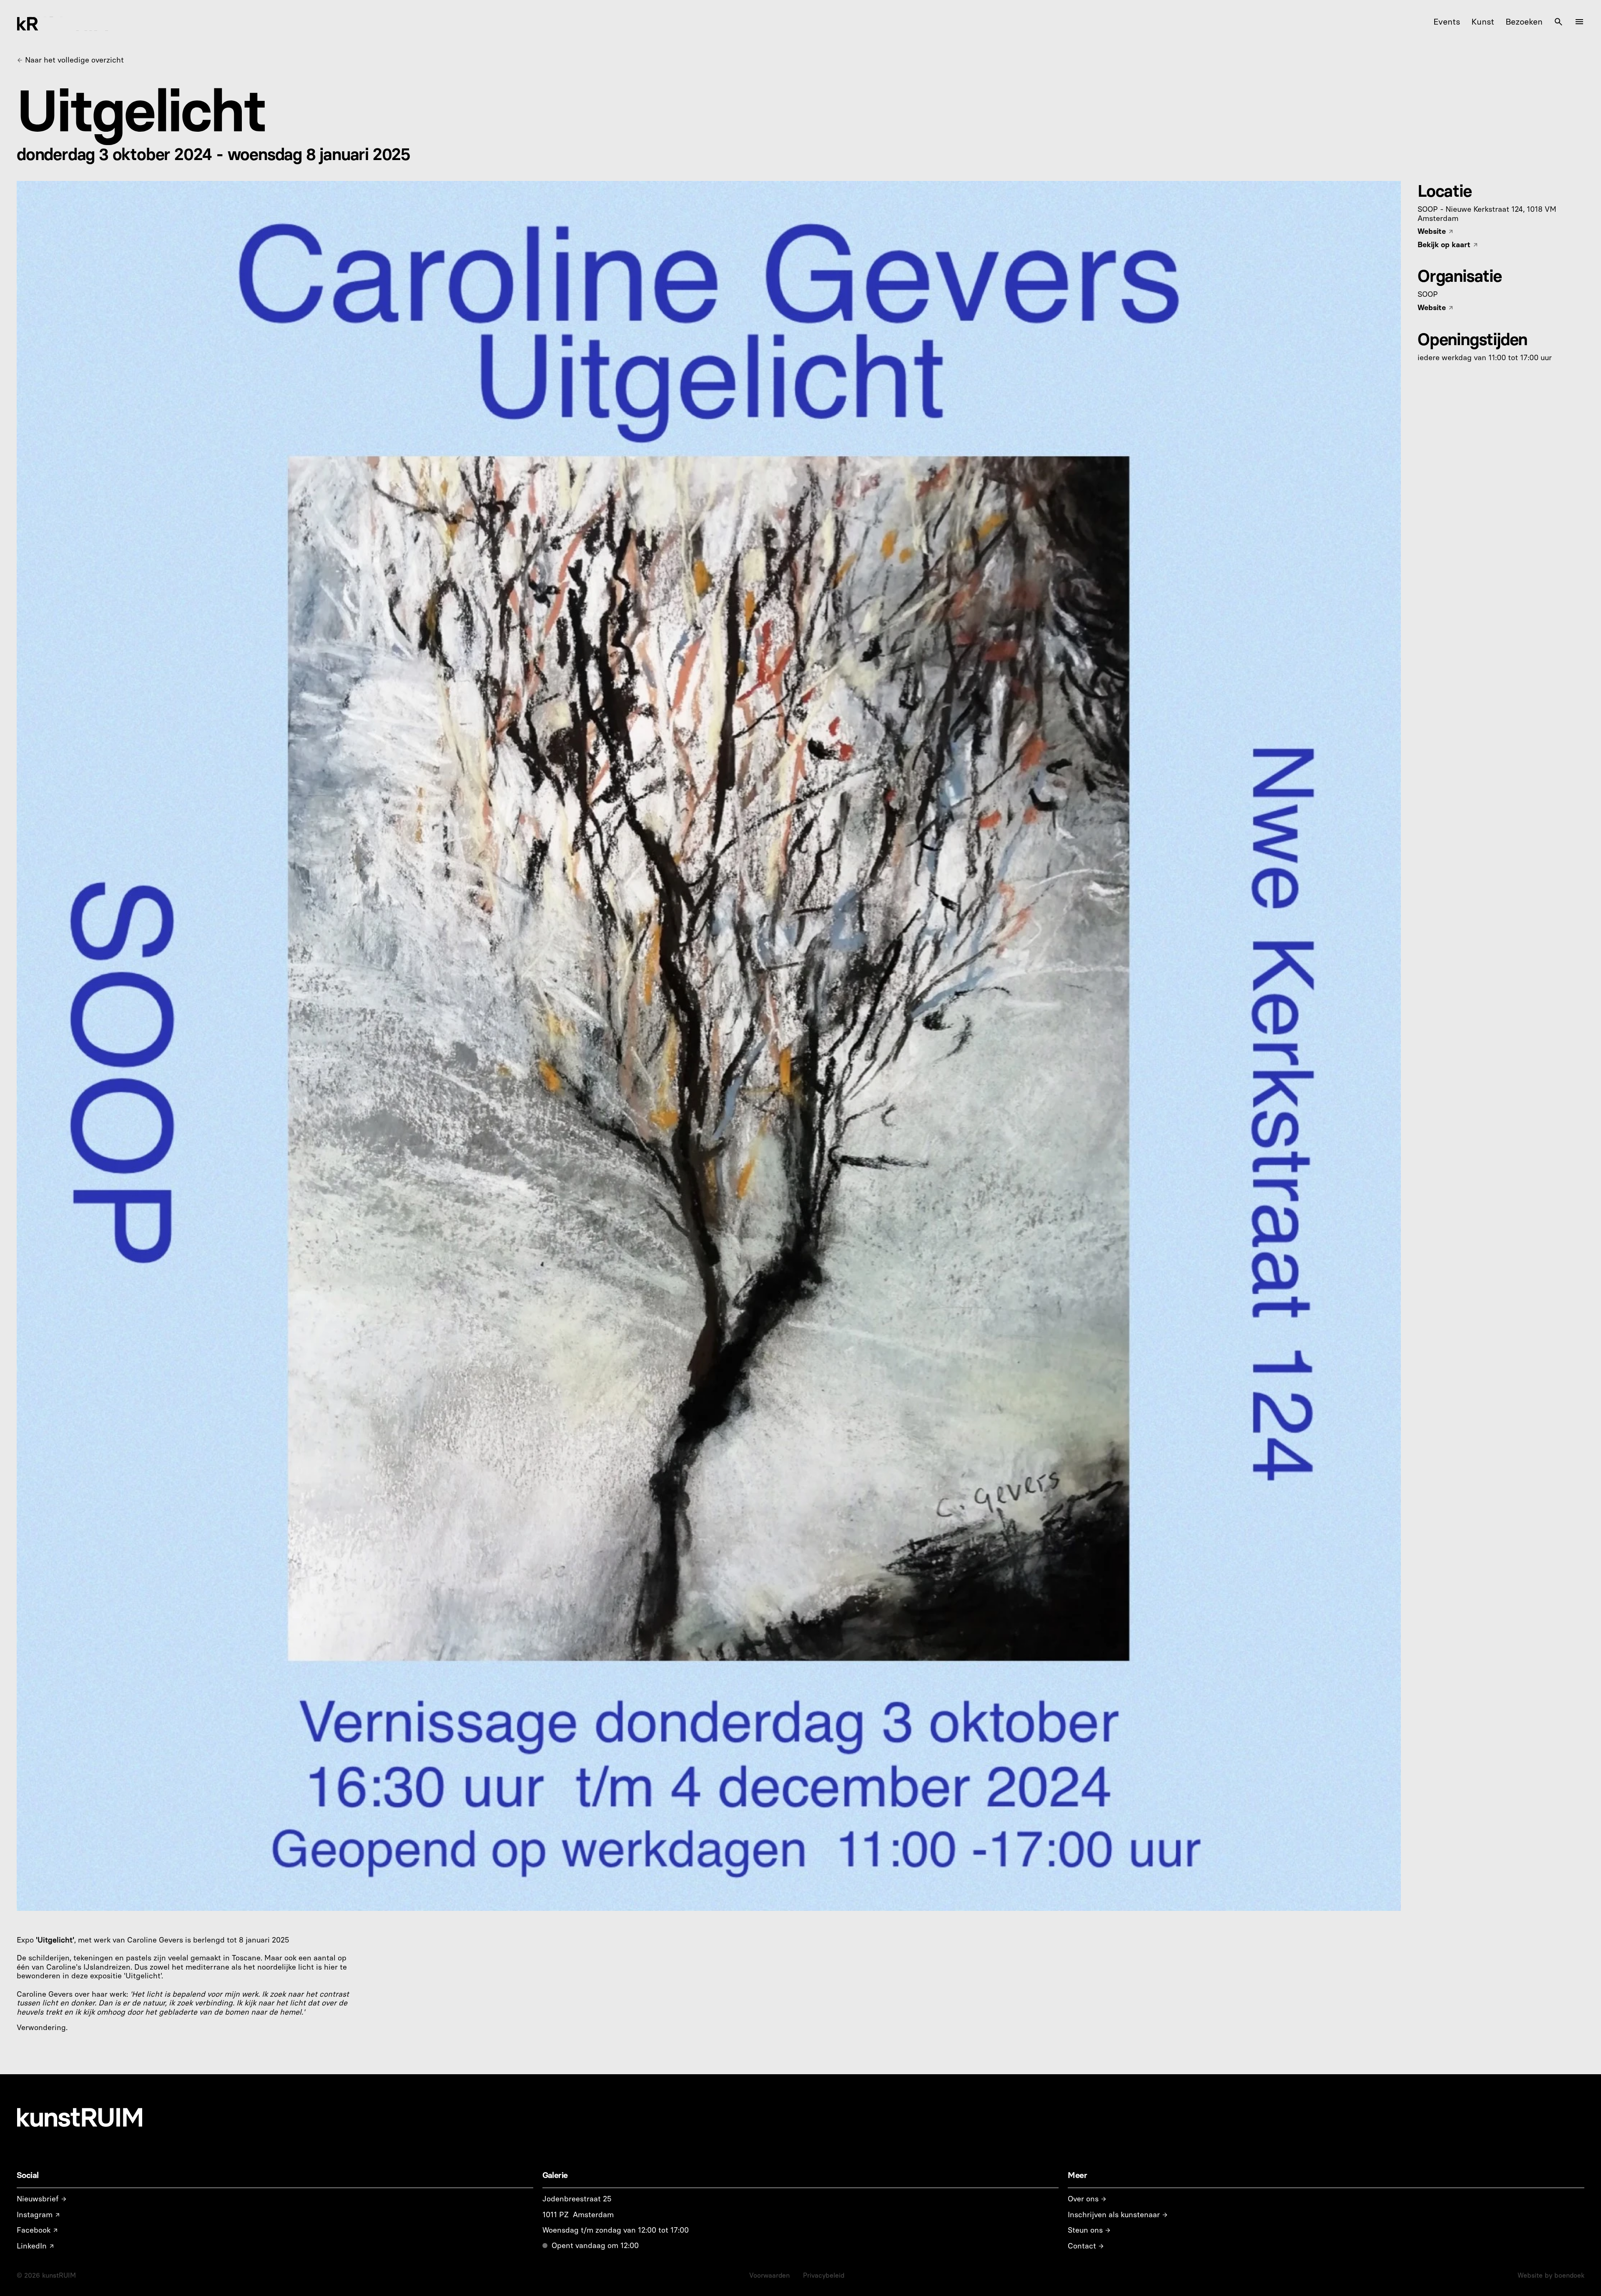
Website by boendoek (1551, 2275)
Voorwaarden (769, 2275)
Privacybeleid (824, 2275)
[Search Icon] (1558, 22)
